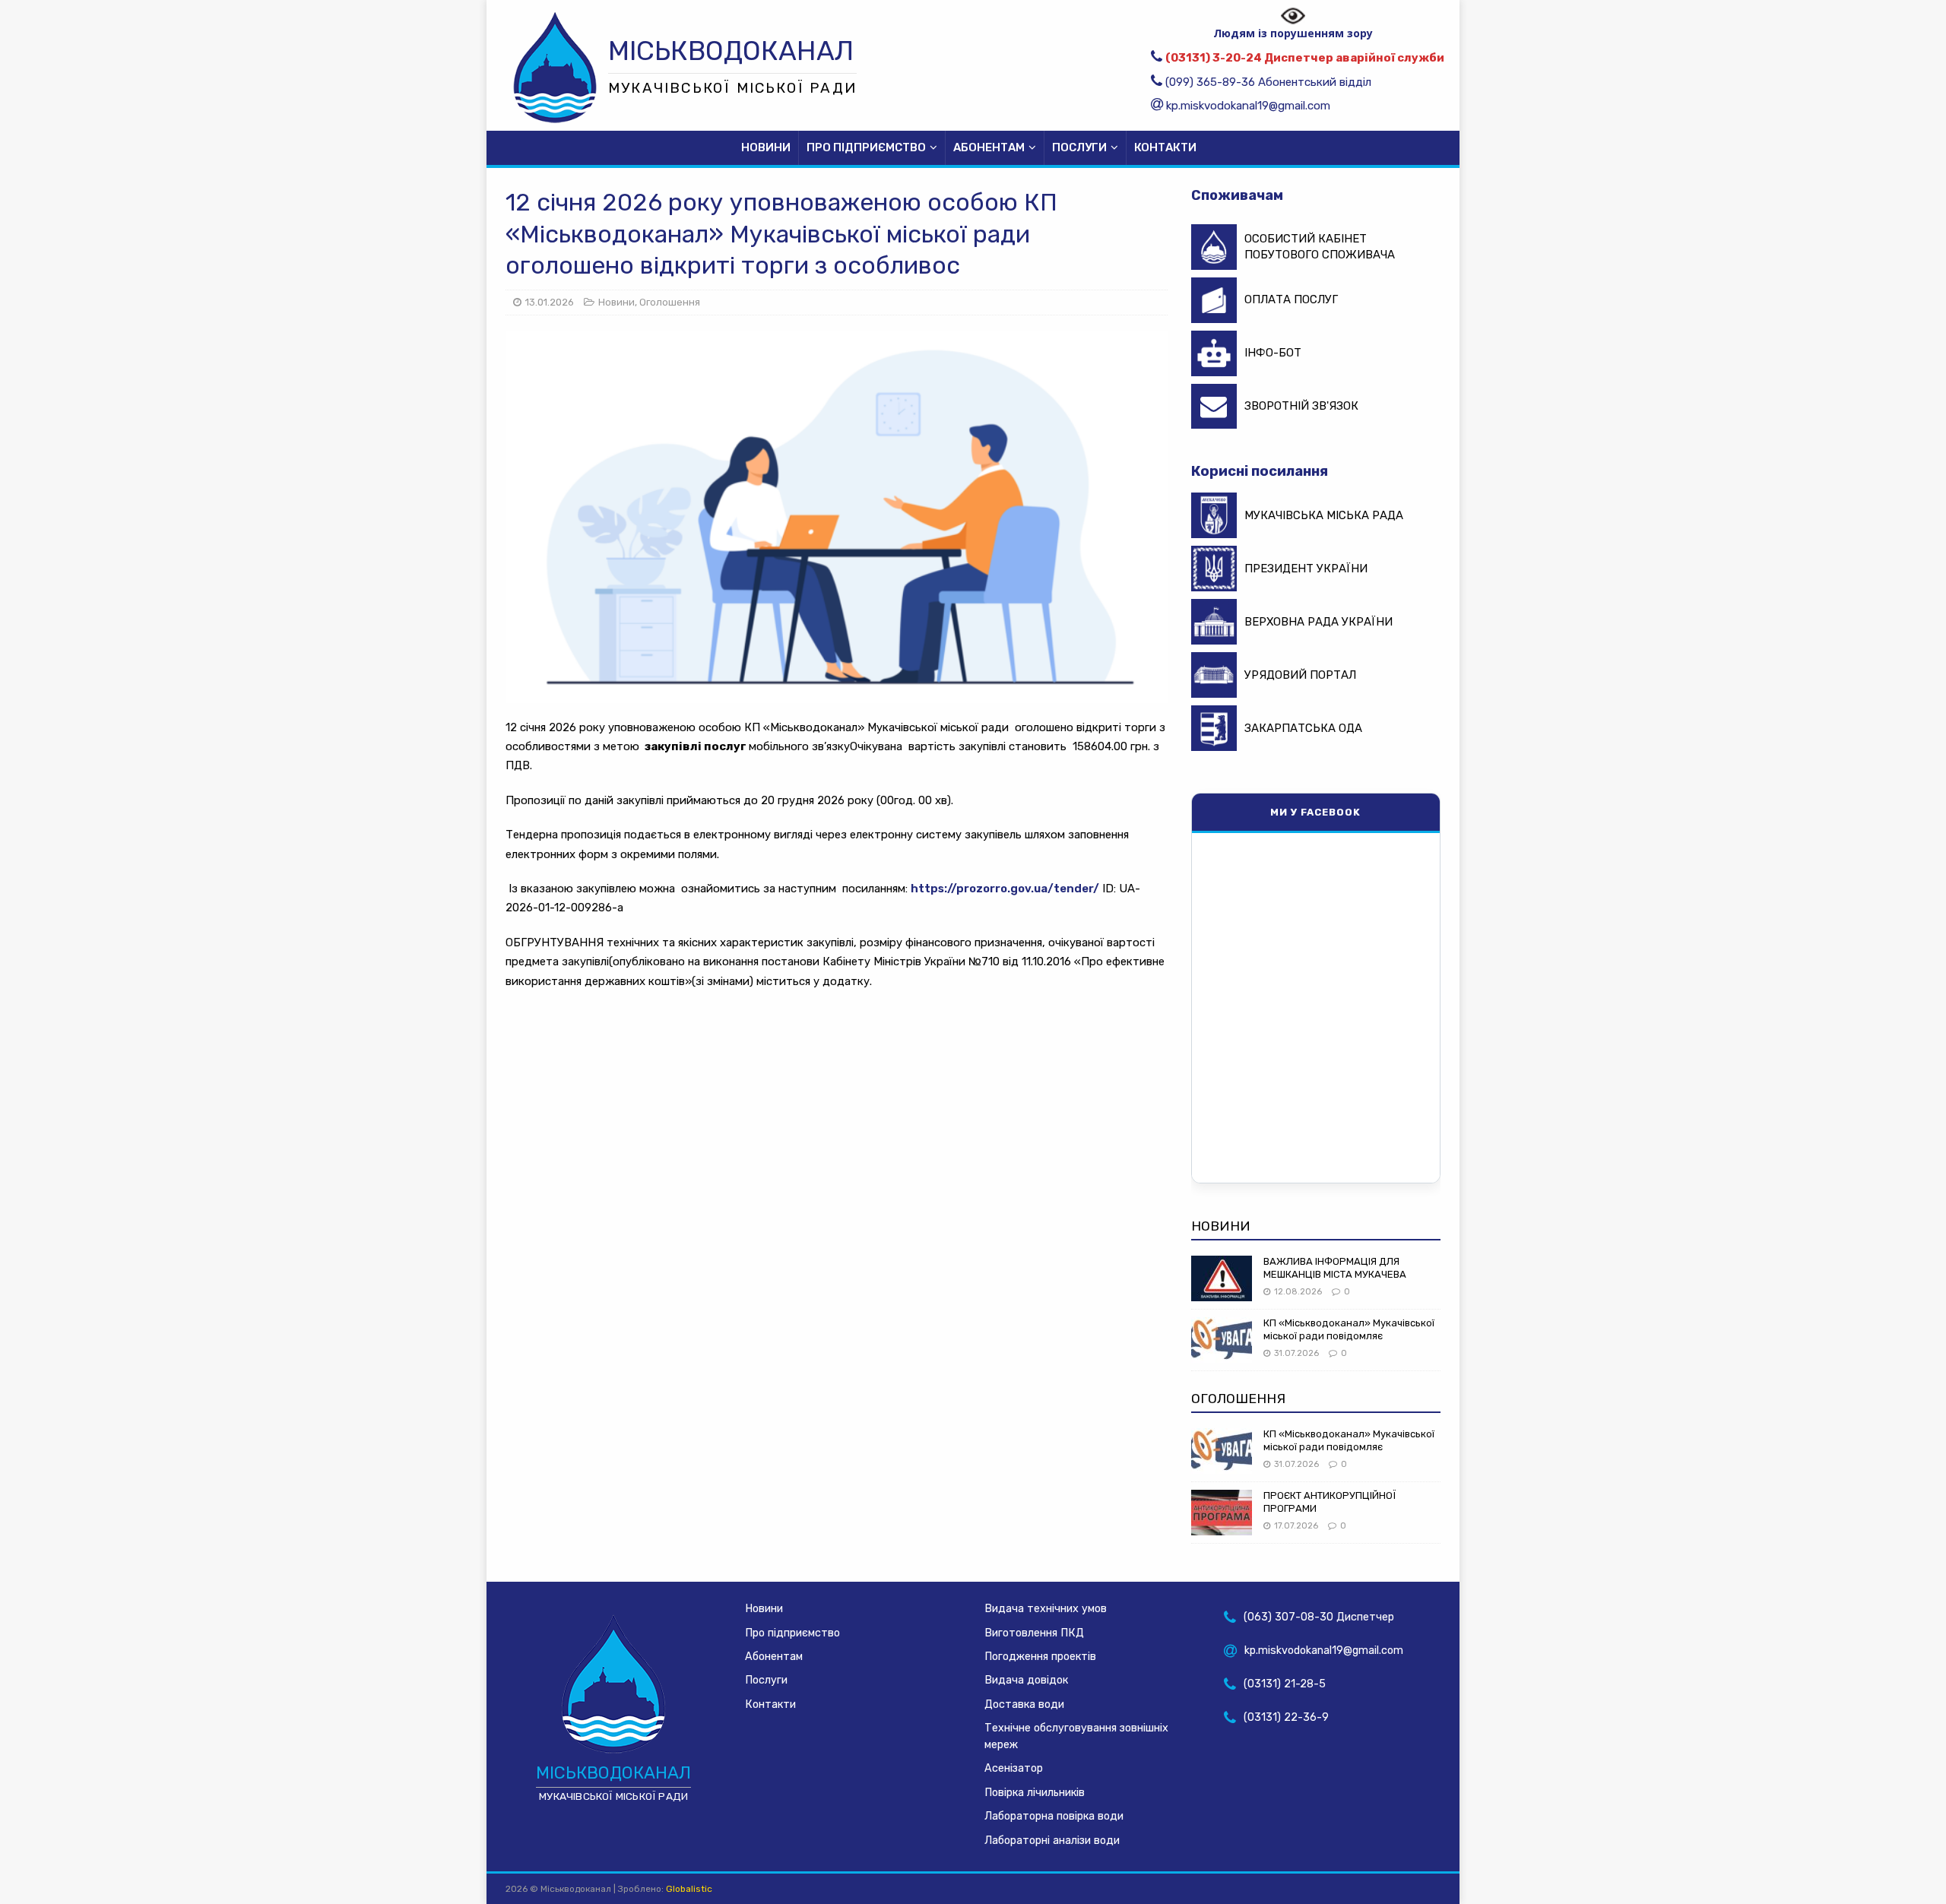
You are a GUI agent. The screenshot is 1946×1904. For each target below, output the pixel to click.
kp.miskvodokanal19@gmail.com (1248, 106)
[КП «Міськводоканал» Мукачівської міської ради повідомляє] (1222, 1353)
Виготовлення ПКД (1034, 1633)
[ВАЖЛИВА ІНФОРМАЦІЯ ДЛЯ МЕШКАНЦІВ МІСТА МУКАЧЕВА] (1222, 1291)
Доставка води (1024, 1704)
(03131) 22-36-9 (1286, 1717)
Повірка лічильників (1035, 1793)
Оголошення (670, 302)
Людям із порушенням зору (1293, 32)
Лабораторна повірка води (1054, 1816)
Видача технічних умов (1046, 1609)
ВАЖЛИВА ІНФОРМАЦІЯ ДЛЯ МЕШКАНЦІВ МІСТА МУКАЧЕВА (1335, 1268)
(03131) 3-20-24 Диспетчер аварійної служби (1305, 58)
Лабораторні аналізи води (1052, 1841)
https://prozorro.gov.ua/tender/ (1005, 889)
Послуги (1079, 147)
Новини (766, 147)
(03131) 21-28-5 (1285, 1684)
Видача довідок (1026, 1680)
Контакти (1165, 147)
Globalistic (689, 1889)
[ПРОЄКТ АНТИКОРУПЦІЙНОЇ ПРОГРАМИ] (1222, 1525)
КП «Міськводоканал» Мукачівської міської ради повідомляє (1349, 1329)
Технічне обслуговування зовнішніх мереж (1076, 1736)
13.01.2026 (550, 302)
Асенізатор (1014, 1768)
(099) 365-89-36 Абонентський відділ (1268, 82)
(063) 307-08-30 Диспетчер (1319, 1617)
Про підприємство (866, 147)
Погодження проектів (1040, 1657)
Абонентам (989, 147)
